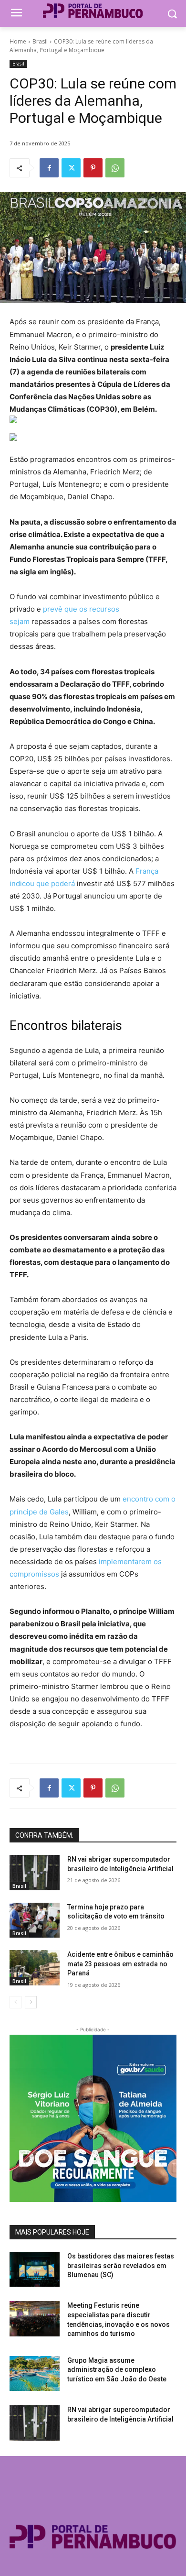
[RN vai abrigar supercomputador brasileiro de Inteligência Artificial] (35, 1873)
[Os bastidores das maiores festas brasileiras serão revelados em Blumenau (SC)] (35, 2269)
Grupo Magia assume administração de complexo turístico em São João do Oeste (117, 2370)
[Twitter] (71, 168)
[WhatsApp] (115, 168)
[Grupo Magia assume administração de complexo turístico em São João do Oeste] (35, 2374)
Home (18, 41)
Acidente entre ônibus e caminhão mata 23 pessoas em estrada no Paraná (120, 1964)
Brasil (40, 41)
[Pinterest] (93, 168)
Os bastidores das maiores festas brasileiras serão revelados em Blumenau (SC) (121, 2265)
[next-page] (31, 2002)
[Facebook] (49, 168)
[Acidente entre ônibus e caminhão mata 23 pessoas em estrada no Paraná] (35, 1968)
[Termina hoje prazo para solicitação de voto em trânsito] (35, 1920)
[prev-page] (15, 2002)
